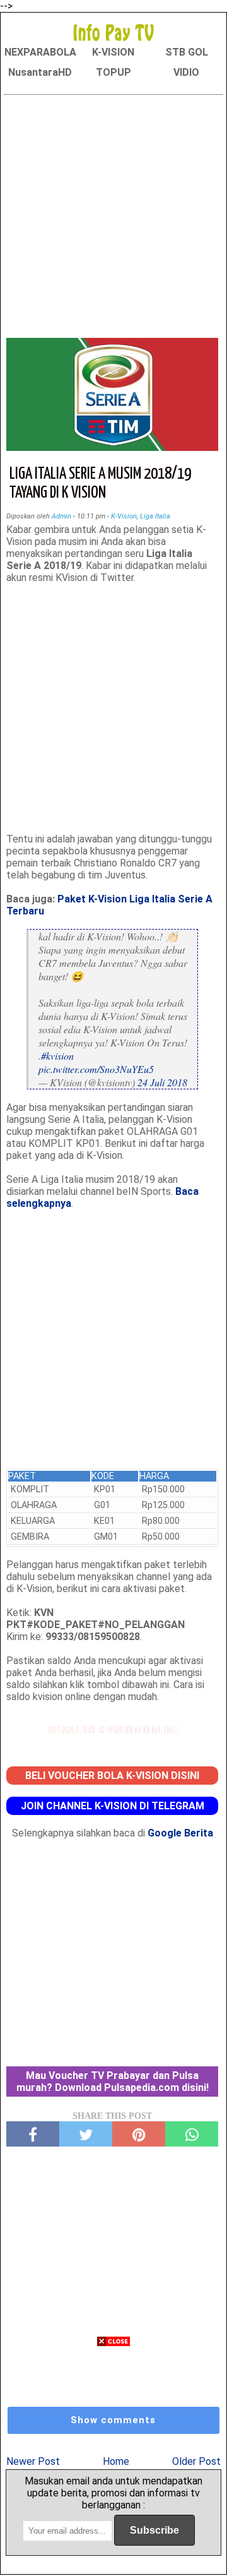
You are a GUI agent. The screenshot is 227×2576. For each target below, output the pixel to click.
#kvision (57, 1056)
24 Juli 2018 (162, 1082)
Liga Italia (155, 516)
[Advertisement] (113, 214)
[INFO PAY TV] (113, 32)
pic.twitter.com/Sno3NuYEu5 (96, 1069)
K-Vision (124, 516)
